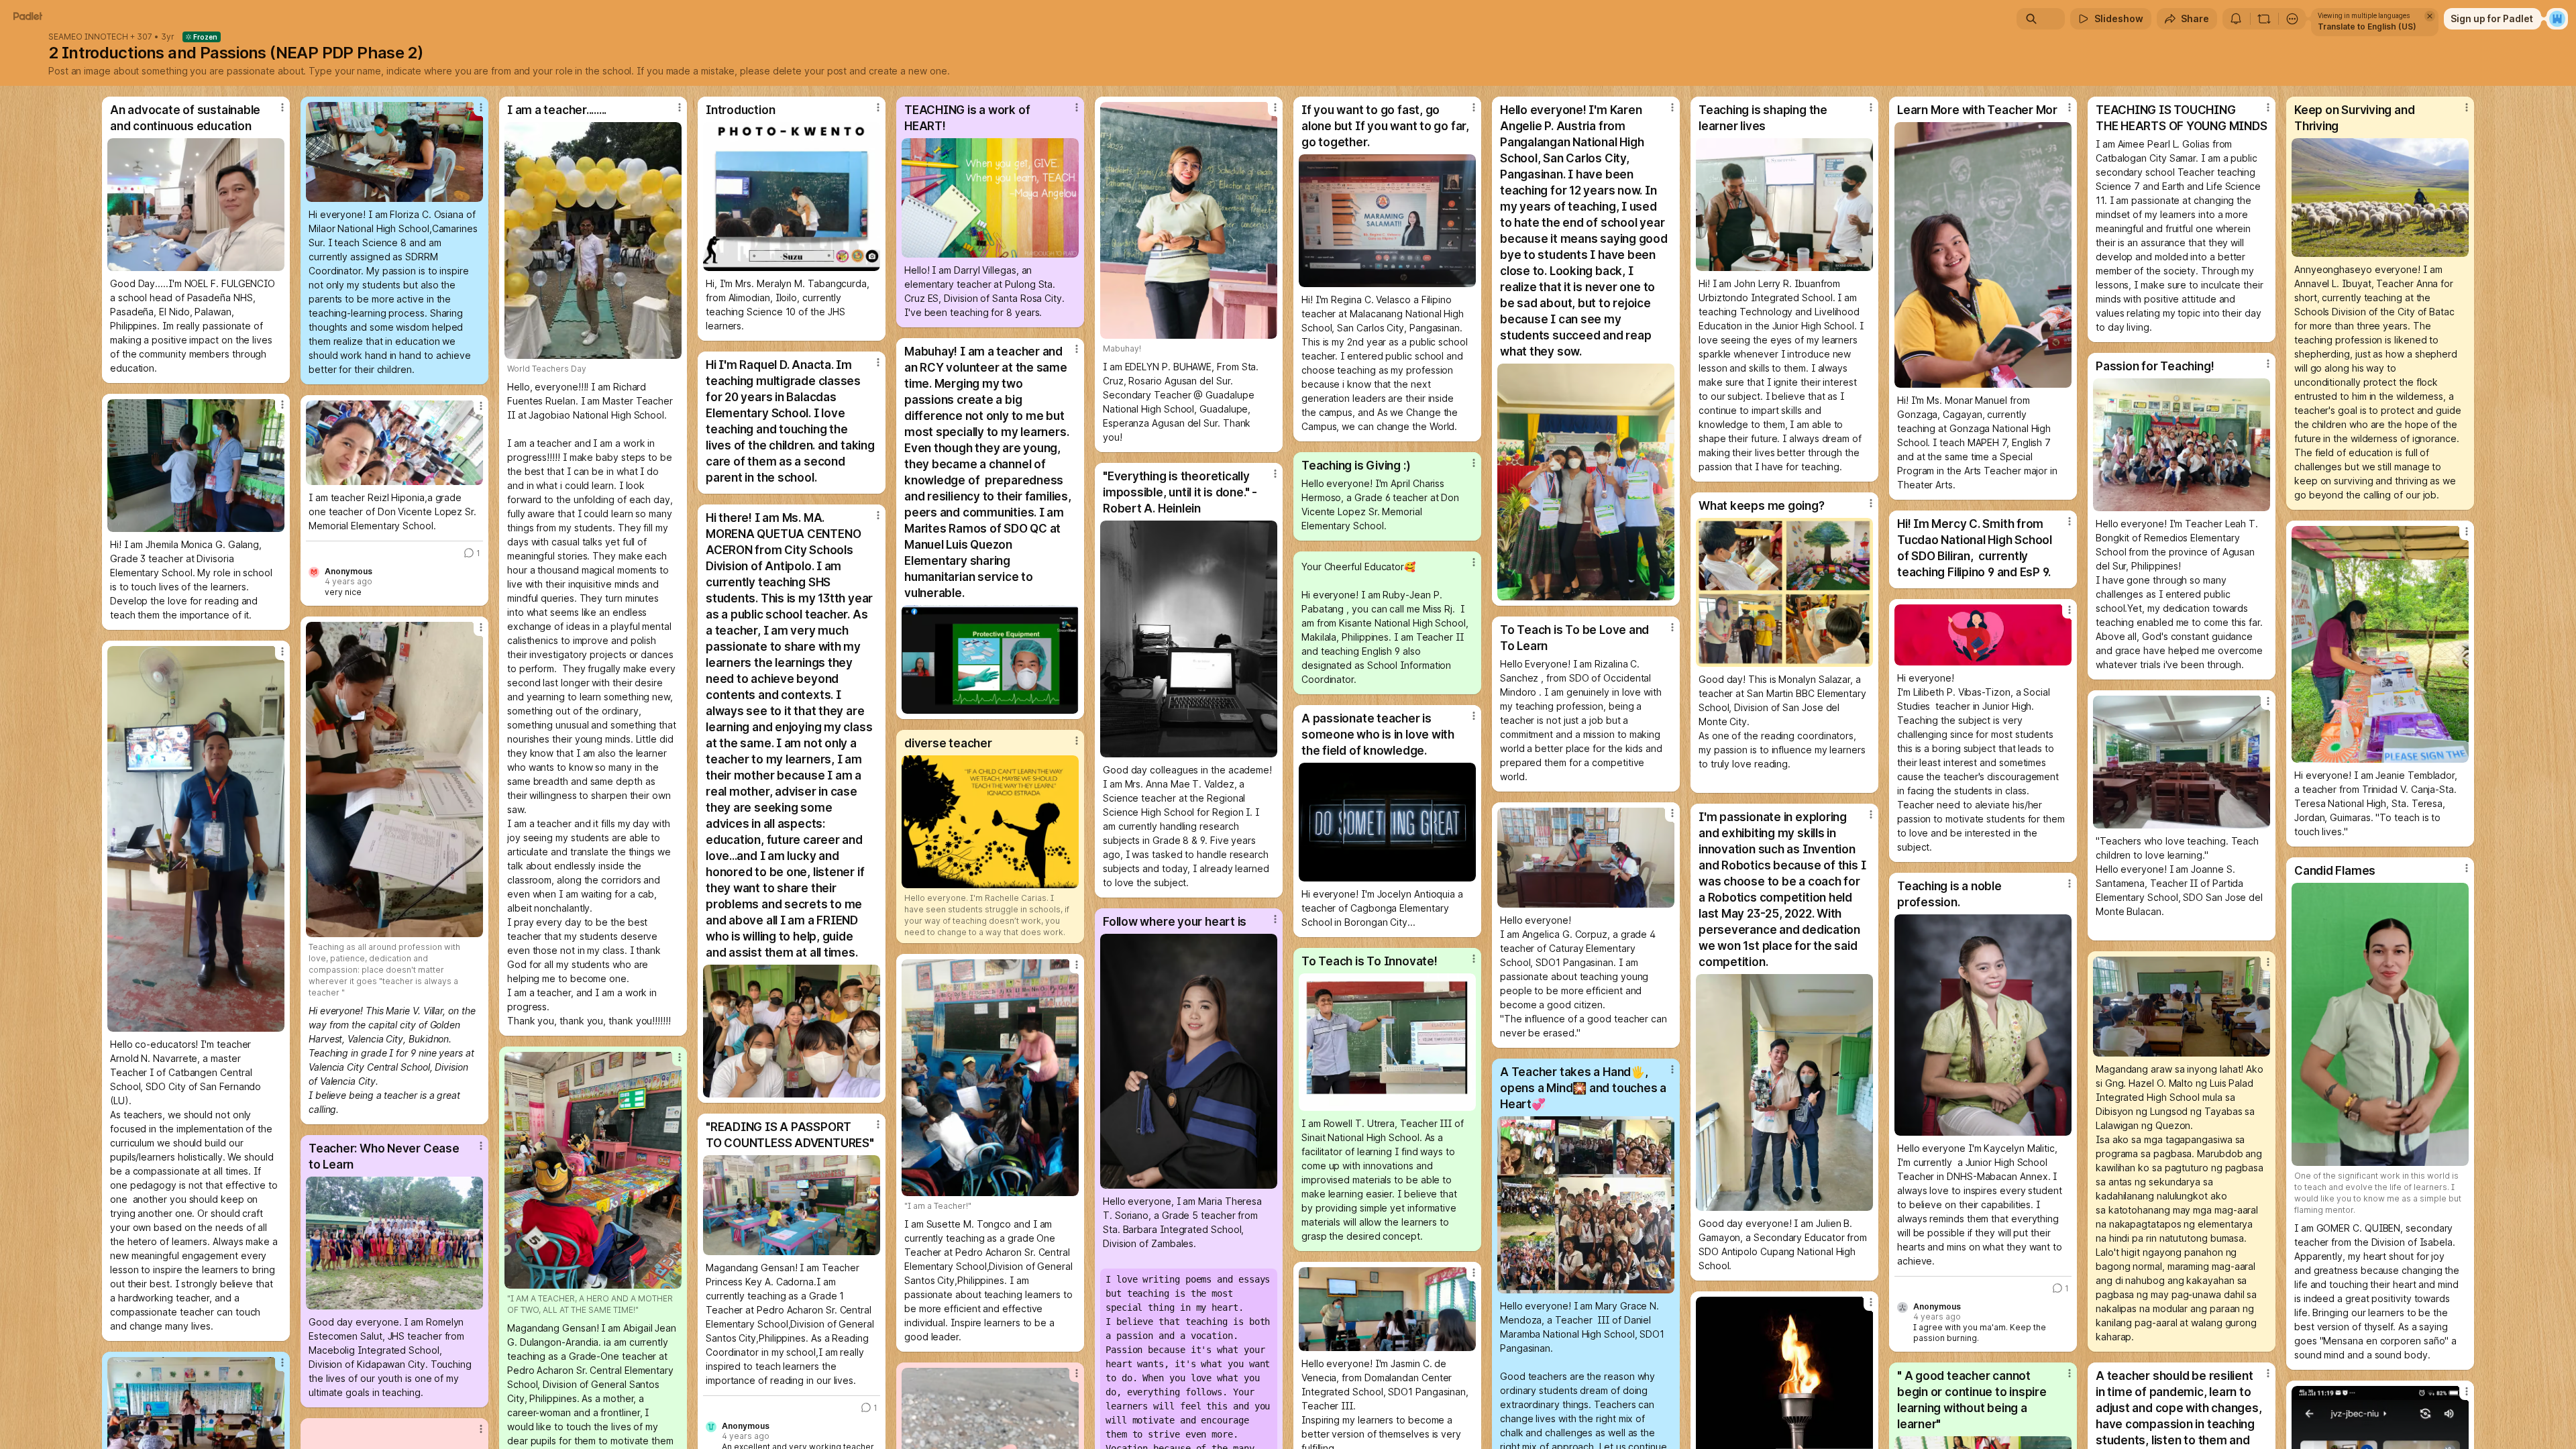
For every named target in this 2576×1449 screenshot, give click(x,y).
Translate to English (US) (2367, 26)
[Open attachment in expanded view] (196, 205)
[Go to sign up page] (2557, 19)
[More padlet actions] (2292, 19)
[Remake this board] (2264, 19)
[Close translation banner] (2430, 16)
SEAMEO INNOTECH (88, 37)
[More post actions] (282, 107)
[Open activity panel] (2236, 19)
